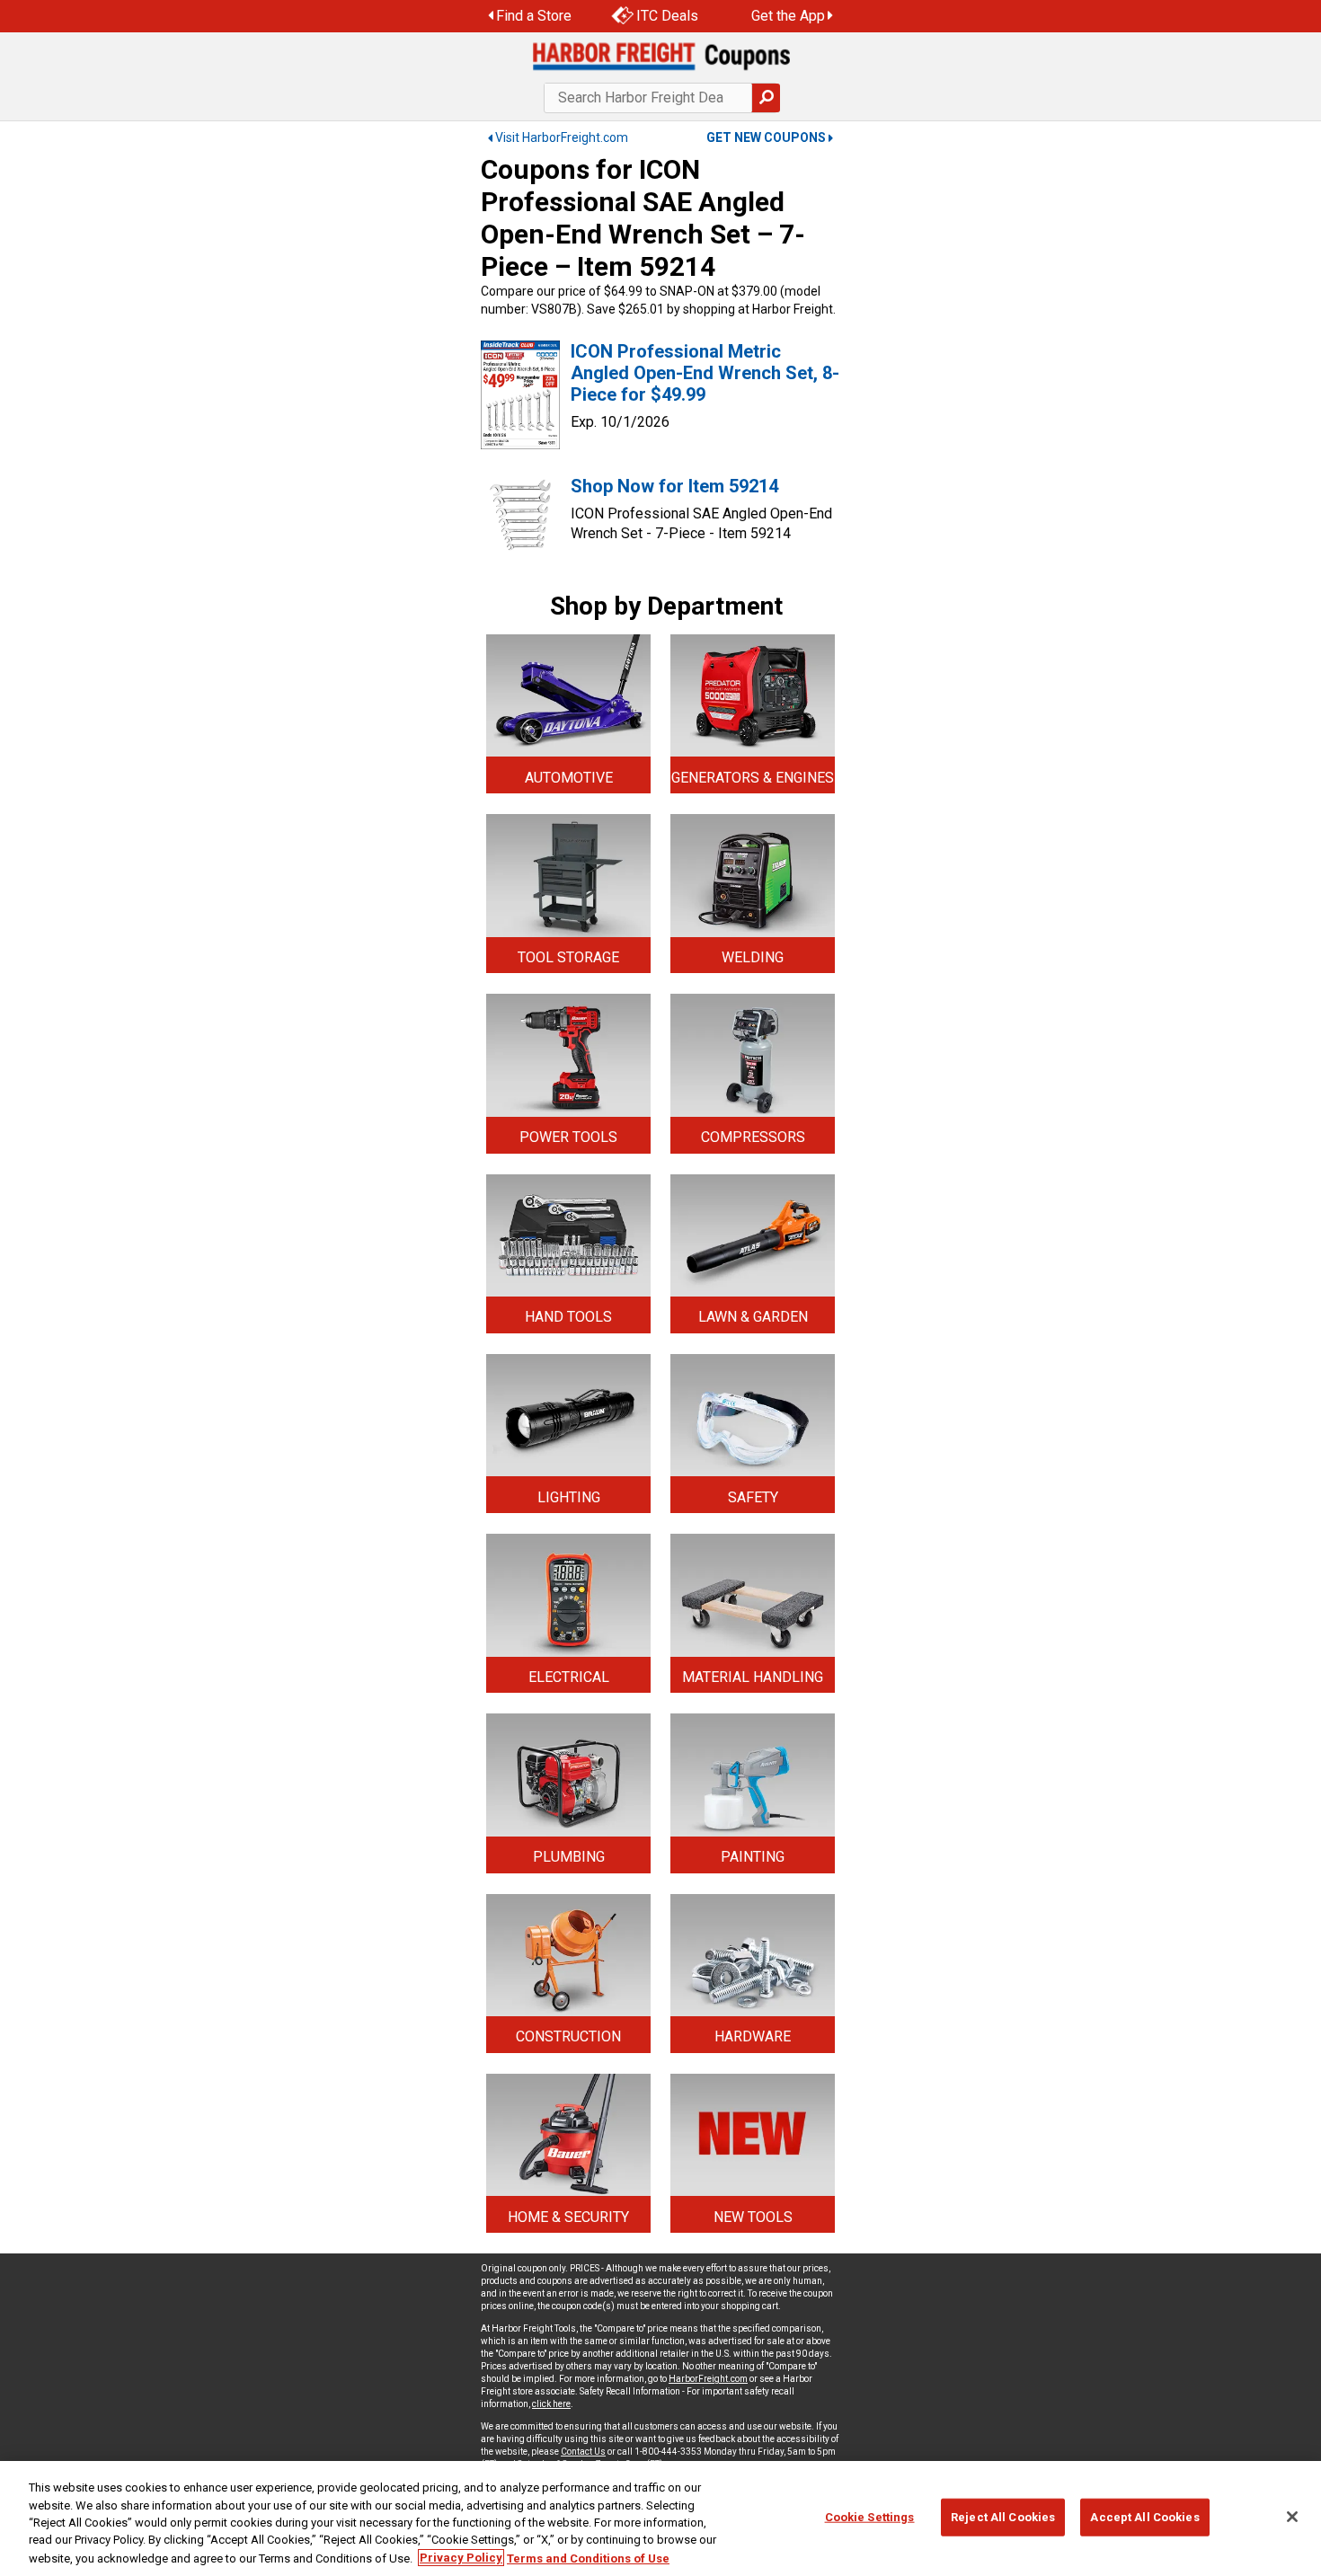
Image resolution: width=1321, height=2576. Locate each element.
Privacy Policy (461, 2558)
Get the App (788, 16)
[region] (660, 2518)
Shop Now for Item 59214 (674, 486)
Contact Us (583, 2452)
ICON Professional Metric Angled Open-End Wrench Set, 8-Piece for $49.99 (705, 373)
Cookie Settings (870, 2517)
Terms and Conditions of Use (588, 2558)
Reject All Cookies (1003, 2517)
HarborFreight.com (708, 2379)
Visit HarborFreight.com (562, 137)
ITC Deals (667, 16)
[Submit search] (766, 98)
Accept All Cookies (1144, 2517)
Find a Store (534, 16)
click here (551, 2404)
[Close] (1292, 2517)
